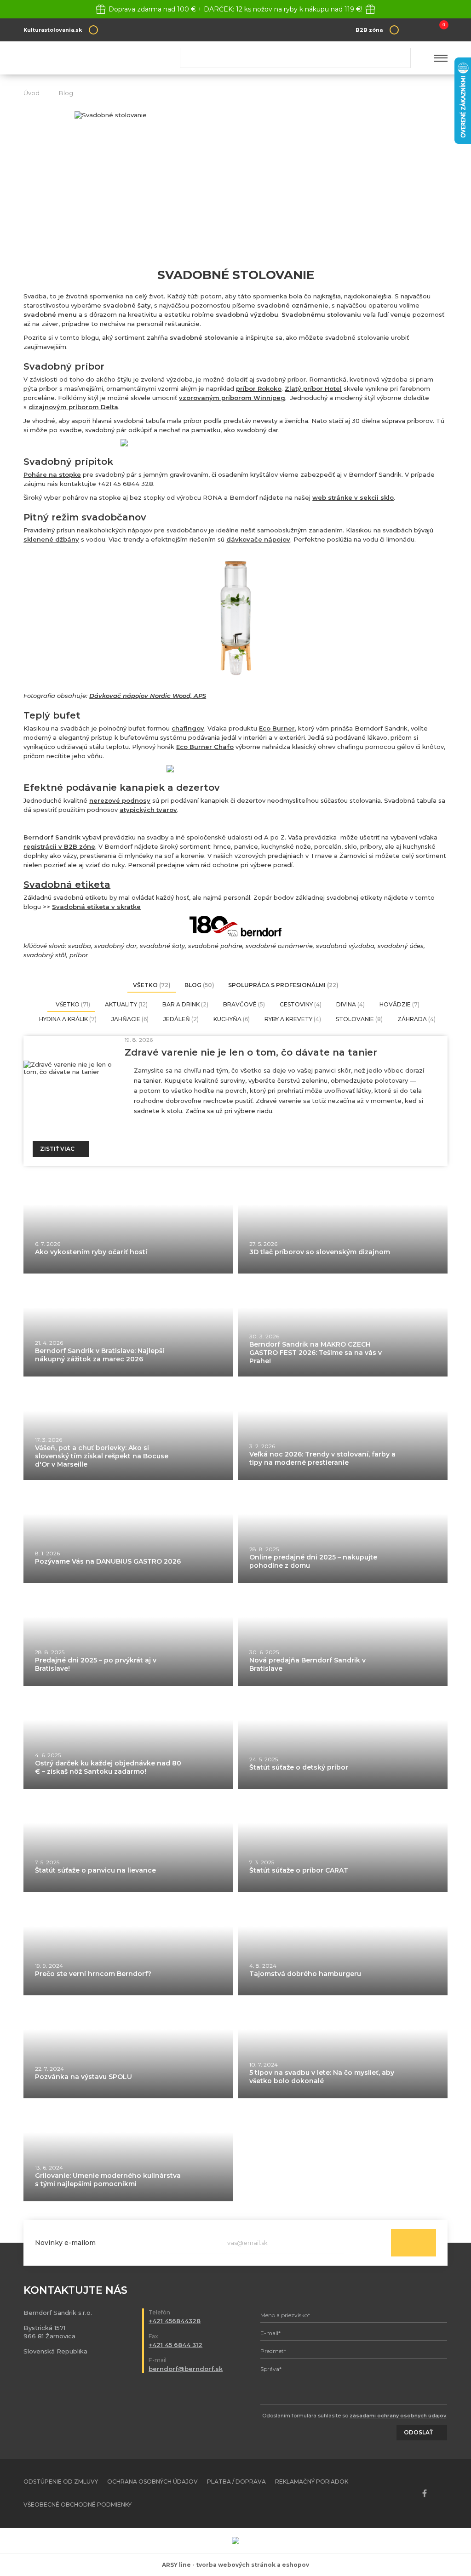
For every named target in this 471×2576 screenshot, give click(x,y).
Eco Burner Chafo (205, 747)
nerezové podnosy (120, 800)
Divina (350, 1004)
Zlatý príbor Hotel (313, 388)
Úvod (32, 93)
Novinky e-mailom (65, 2243)
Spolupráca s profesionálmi (283, 985)
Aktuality (126, 1004)
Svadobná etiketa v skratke (96, 907)
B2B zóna (369, 30)
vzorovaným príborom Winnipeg (232, 398)
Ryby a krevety (293, 1019)
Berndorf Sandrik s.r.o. (90, 58)
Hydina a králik (68, 1019)
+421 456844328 (175, 2321)
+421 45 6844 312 (175, 2345)
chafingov (188, 728)
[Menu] (441, 58)
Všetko (152, 985)
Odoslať (414, 2243)
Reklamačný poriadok (312, 2482)
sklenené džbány (51, 539)
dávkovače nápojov (258, 539)
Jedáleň (181, 1019)
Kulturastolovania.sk (53, 30)
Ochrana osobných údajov (152, 2482)
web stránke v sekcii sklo (353, 497)
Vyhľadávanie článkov (295, 58)
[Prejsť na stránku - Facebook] (425, 2493)
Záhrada (416, 1019)
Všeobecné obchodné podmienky (78, 2505)
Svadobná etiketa (67, 885)
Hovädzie (399, 1004)
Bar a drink (185, 1004)
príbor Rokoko (259, 388)
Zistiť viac (57, 1149)
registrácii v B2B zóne (59, 846)
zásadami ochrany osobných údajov (398, 2416)
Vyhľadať (400, 58)
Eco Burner (277, 728)
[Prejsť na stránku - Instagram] (441, 2493)
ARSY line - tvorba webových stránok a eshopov (235, 2565)
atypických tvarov (148, 810)
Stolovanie (359, 1019)
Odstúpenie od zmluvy (61, 2482)
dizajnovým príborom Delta (73, 407)
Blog (66, 93)
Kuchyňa (232, 1019)
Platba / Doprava (236, 2482)
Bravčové (244, 1004)
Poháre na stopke (52, 474)
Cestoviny (301, 1004)
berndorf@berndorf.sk (186, 2369)
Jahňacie (130, 1019)
